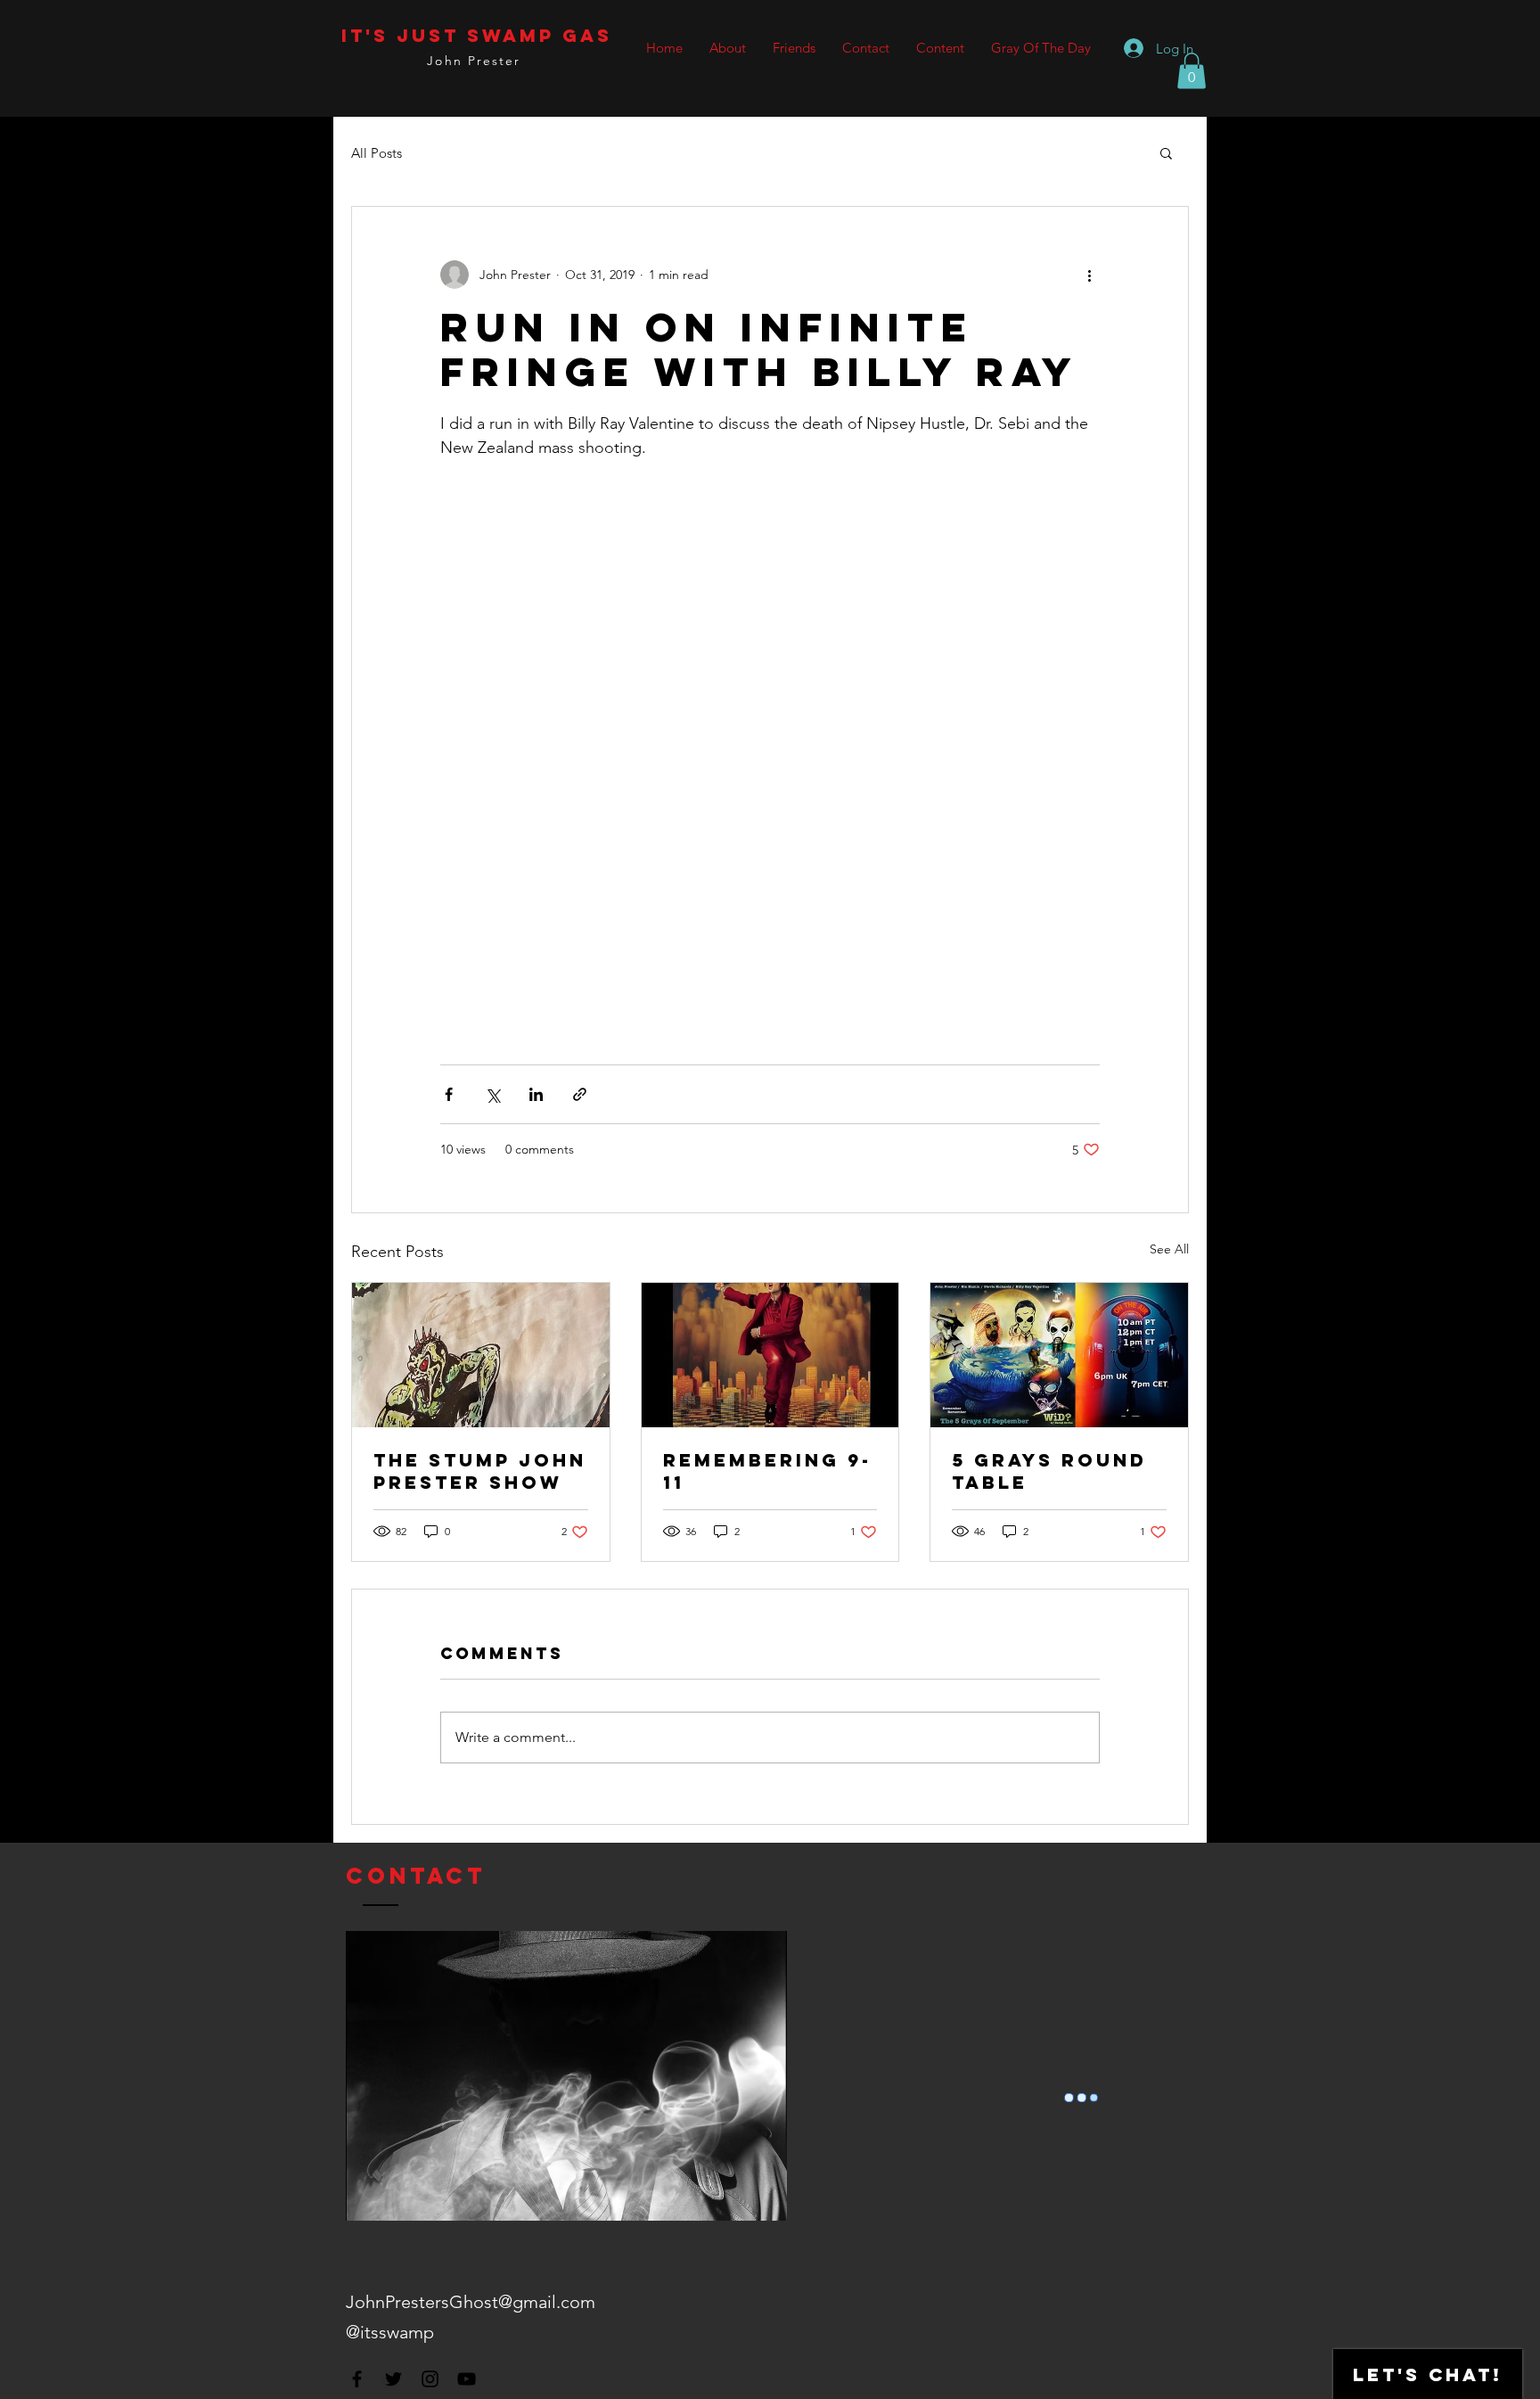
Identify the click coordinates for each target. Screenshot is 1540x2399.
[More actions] (1089, 275)
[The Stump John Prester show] (481, 1355)
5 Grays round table (1049, 1471)
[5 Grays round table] (1059, 1355)
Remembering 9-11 (767, 1471)
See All (1169, 1249)
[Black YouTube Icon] (467, 2379)
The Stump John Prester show (480, 1471)
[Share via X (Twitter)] (492, 1094)
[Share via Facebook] (449, 1094)
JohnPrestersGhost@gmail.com (471, 2302)
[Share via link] (580, 1094)
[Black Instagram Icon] (430, 2379)
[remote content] (770, 705)
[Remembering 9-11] (770, 1355)
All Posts (377, 153)
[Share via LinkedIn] (536, 1094)
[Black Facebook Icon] (357, 2379)
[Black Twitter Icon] (393, 2379)
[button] (1192, 71)
